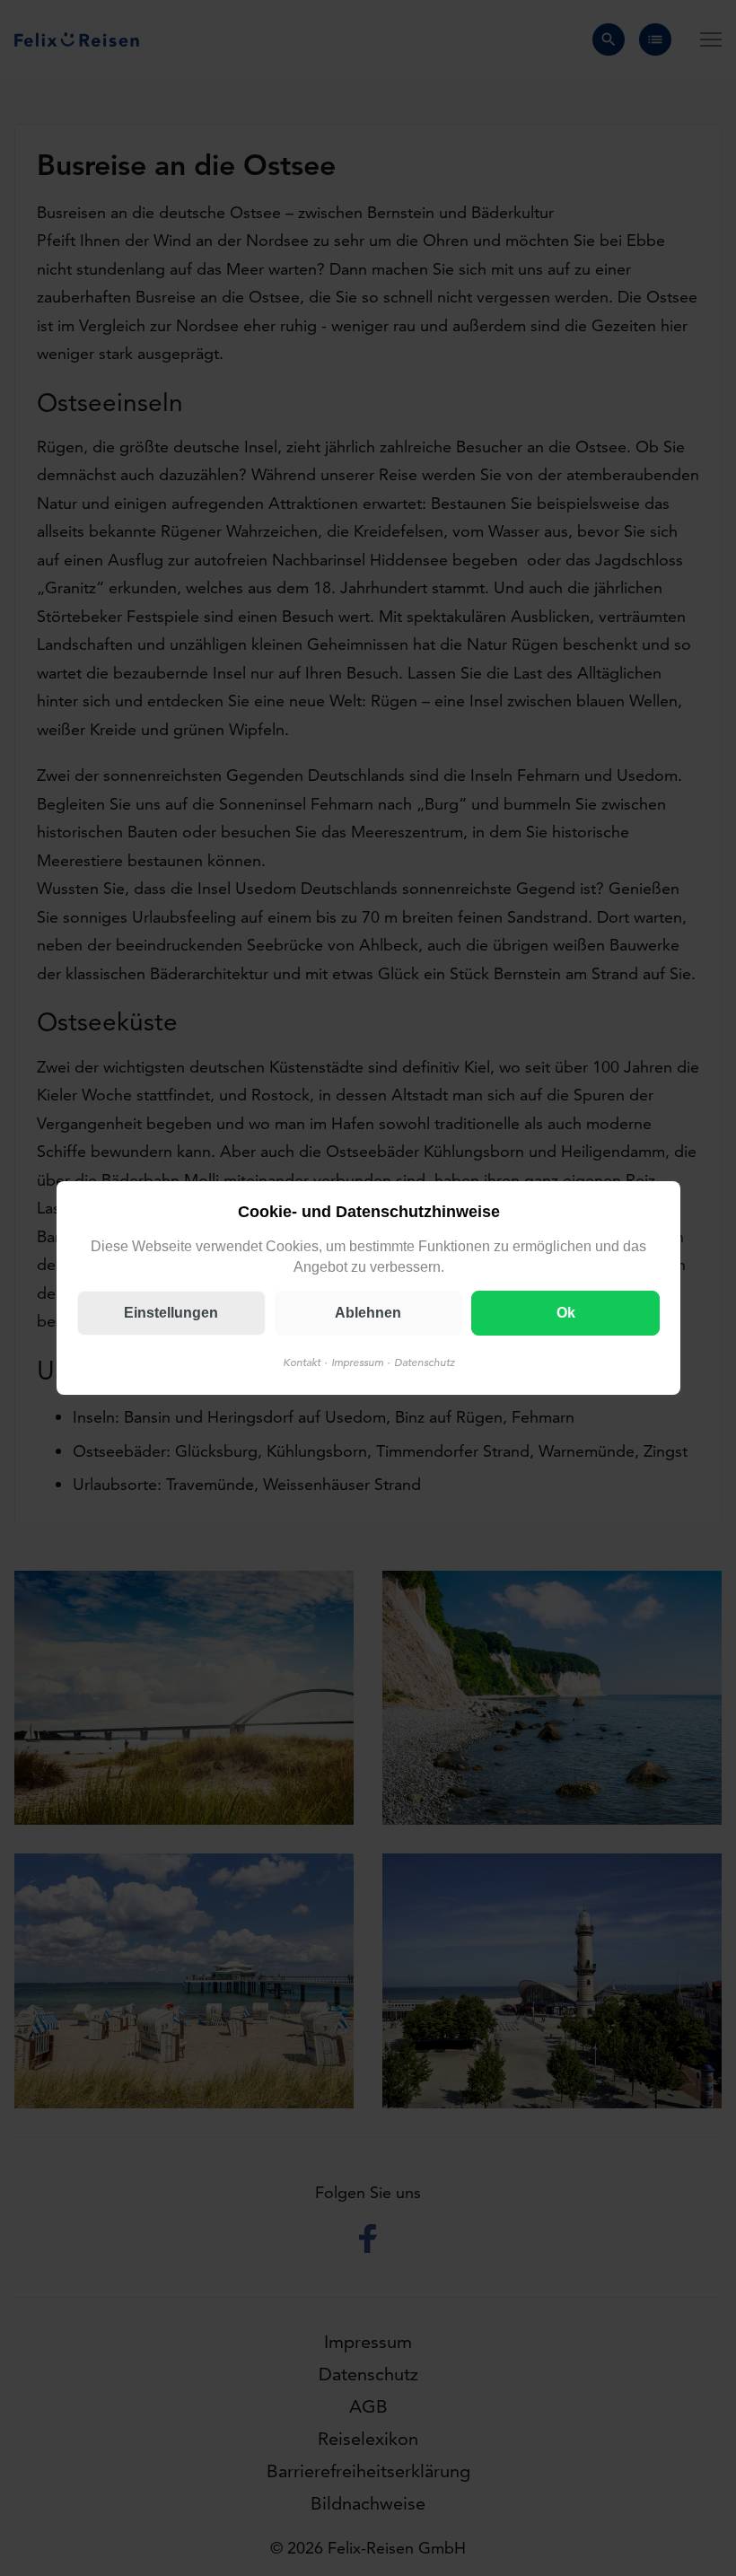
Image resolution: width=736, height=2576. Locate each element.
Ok (565, 1313)
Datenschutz (424, 1362)
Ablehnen (368, 1313)
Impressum (356, 1362)
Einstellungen (171, 1313)
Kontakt (301, 1362)
